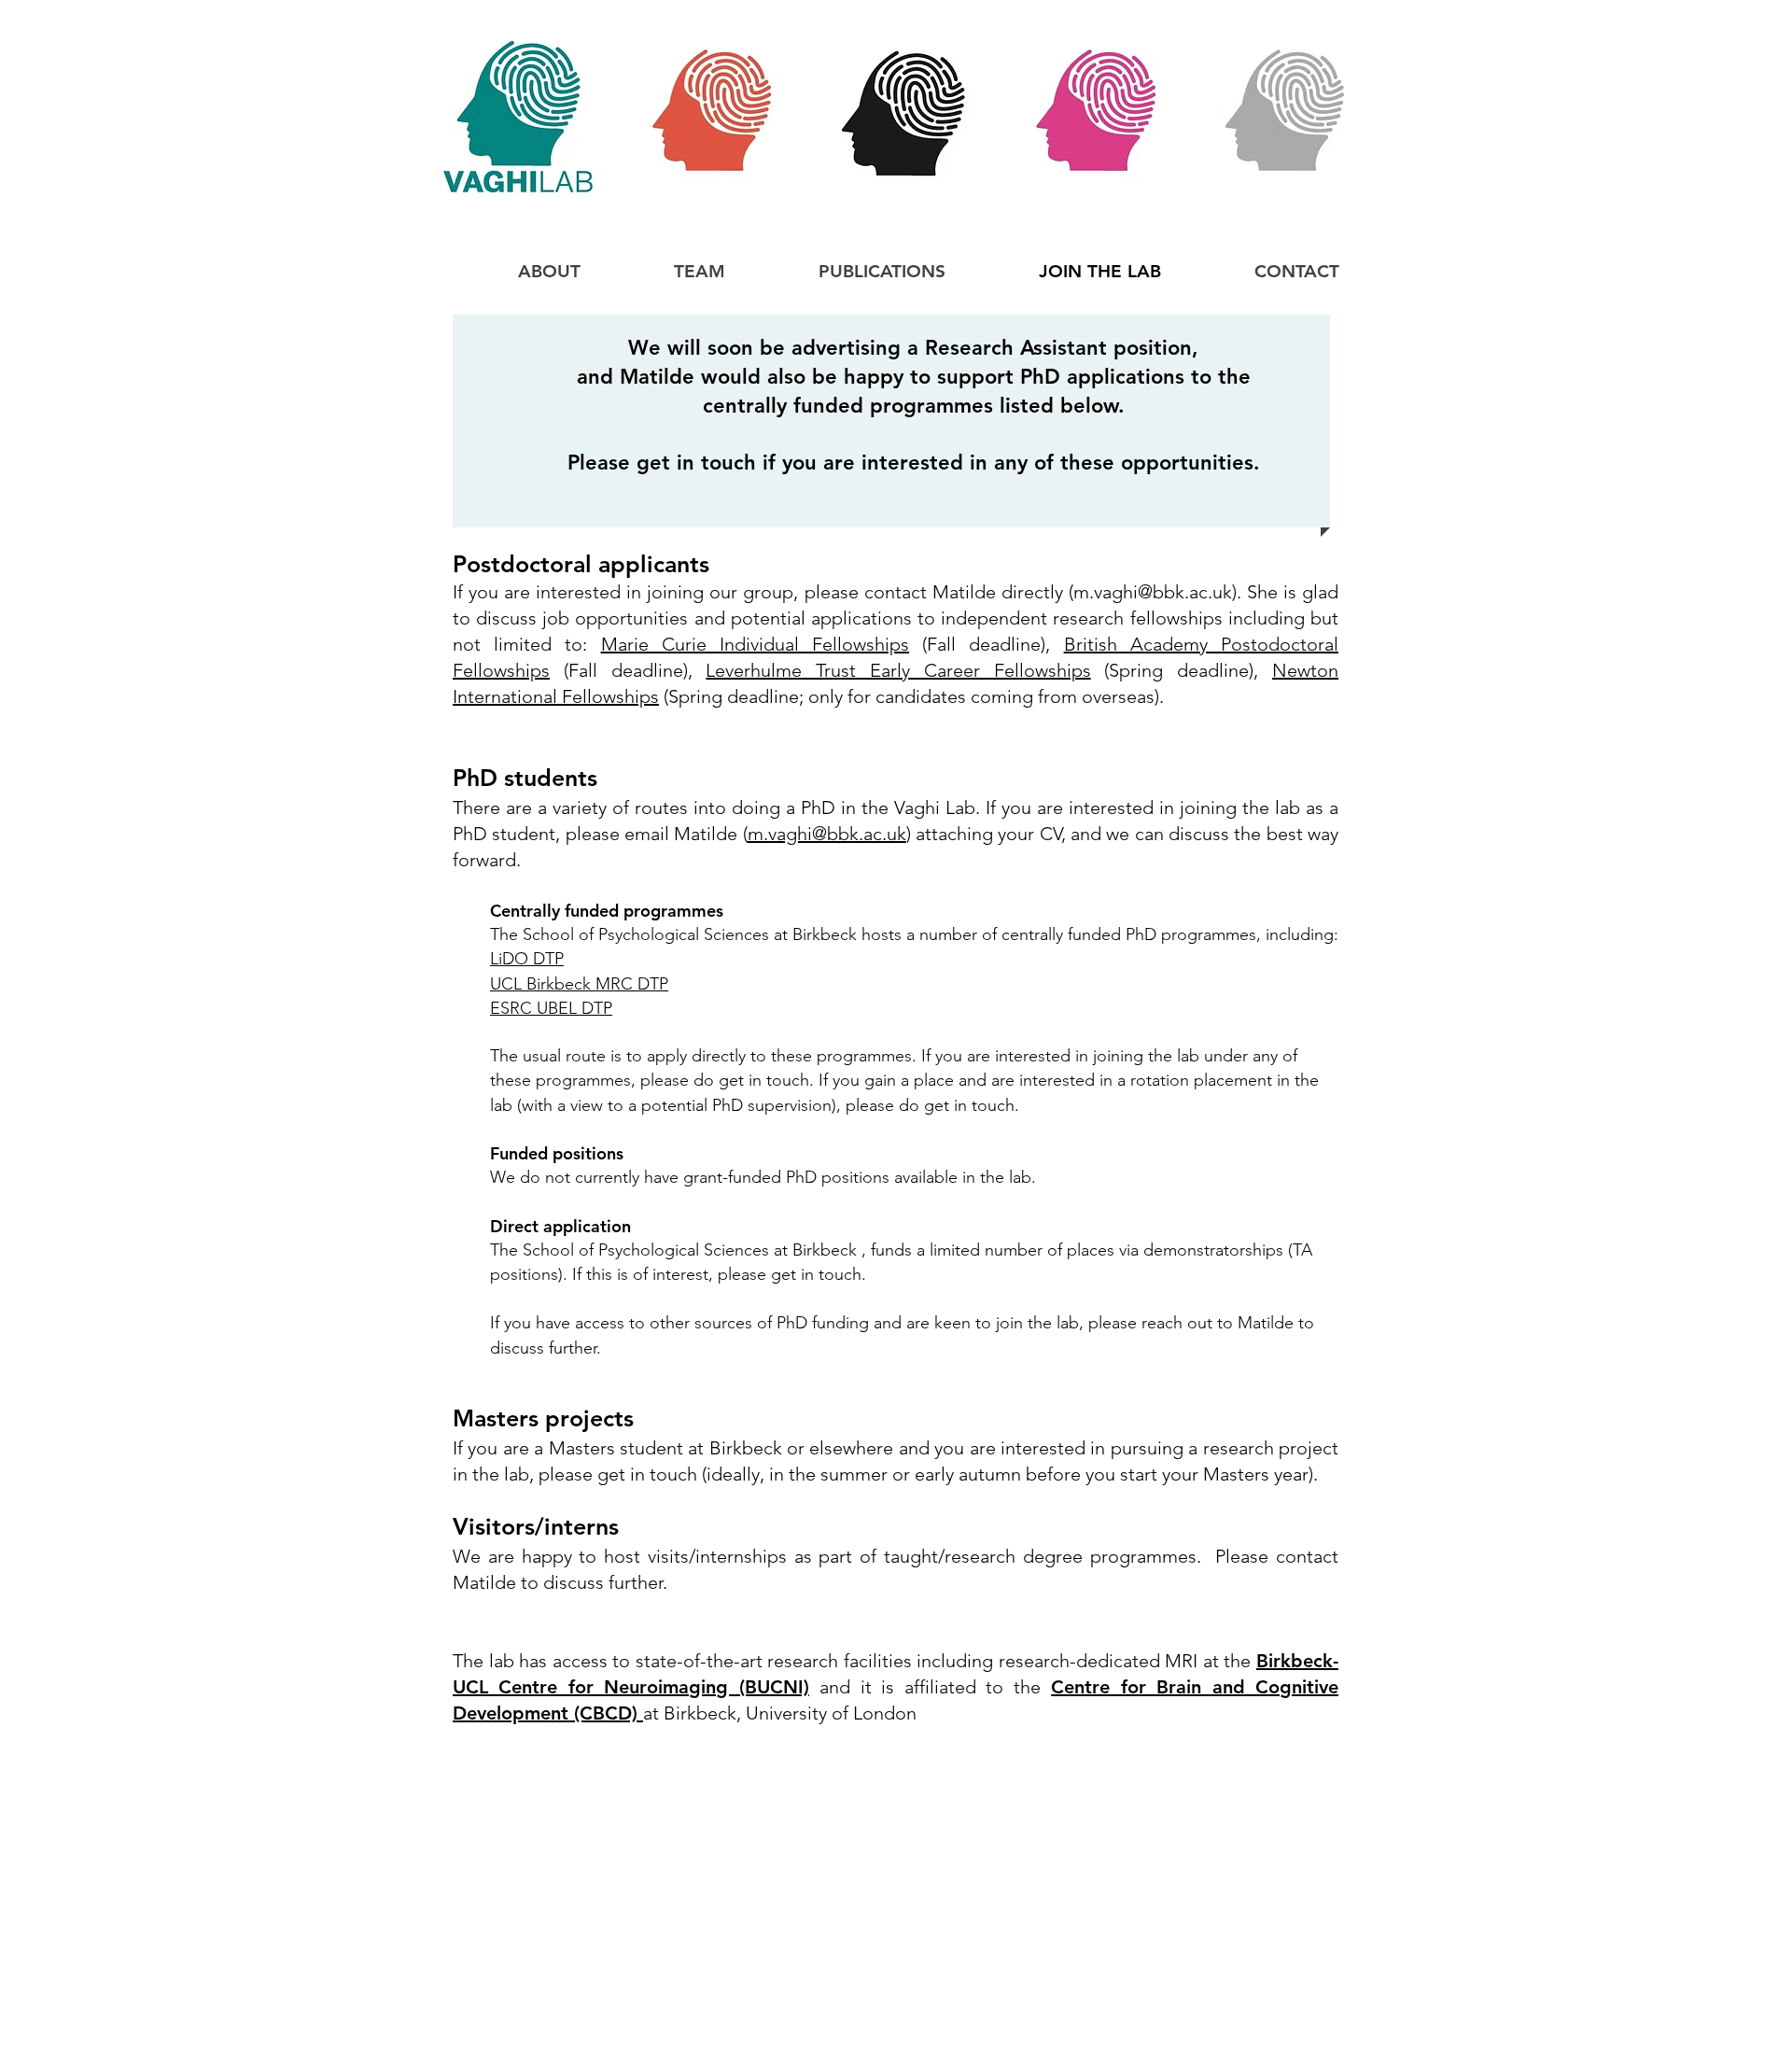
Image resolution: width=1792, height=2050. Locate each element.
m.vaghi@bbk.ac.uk (1153, 592)
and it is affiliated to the (930, 1687)
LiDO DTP (527, 959)
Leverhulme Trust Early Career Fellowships (898, 670)
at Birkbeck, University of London (780, 1713)
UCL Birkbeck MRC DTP (579, 984)
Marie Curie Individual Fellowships (756, 644)
